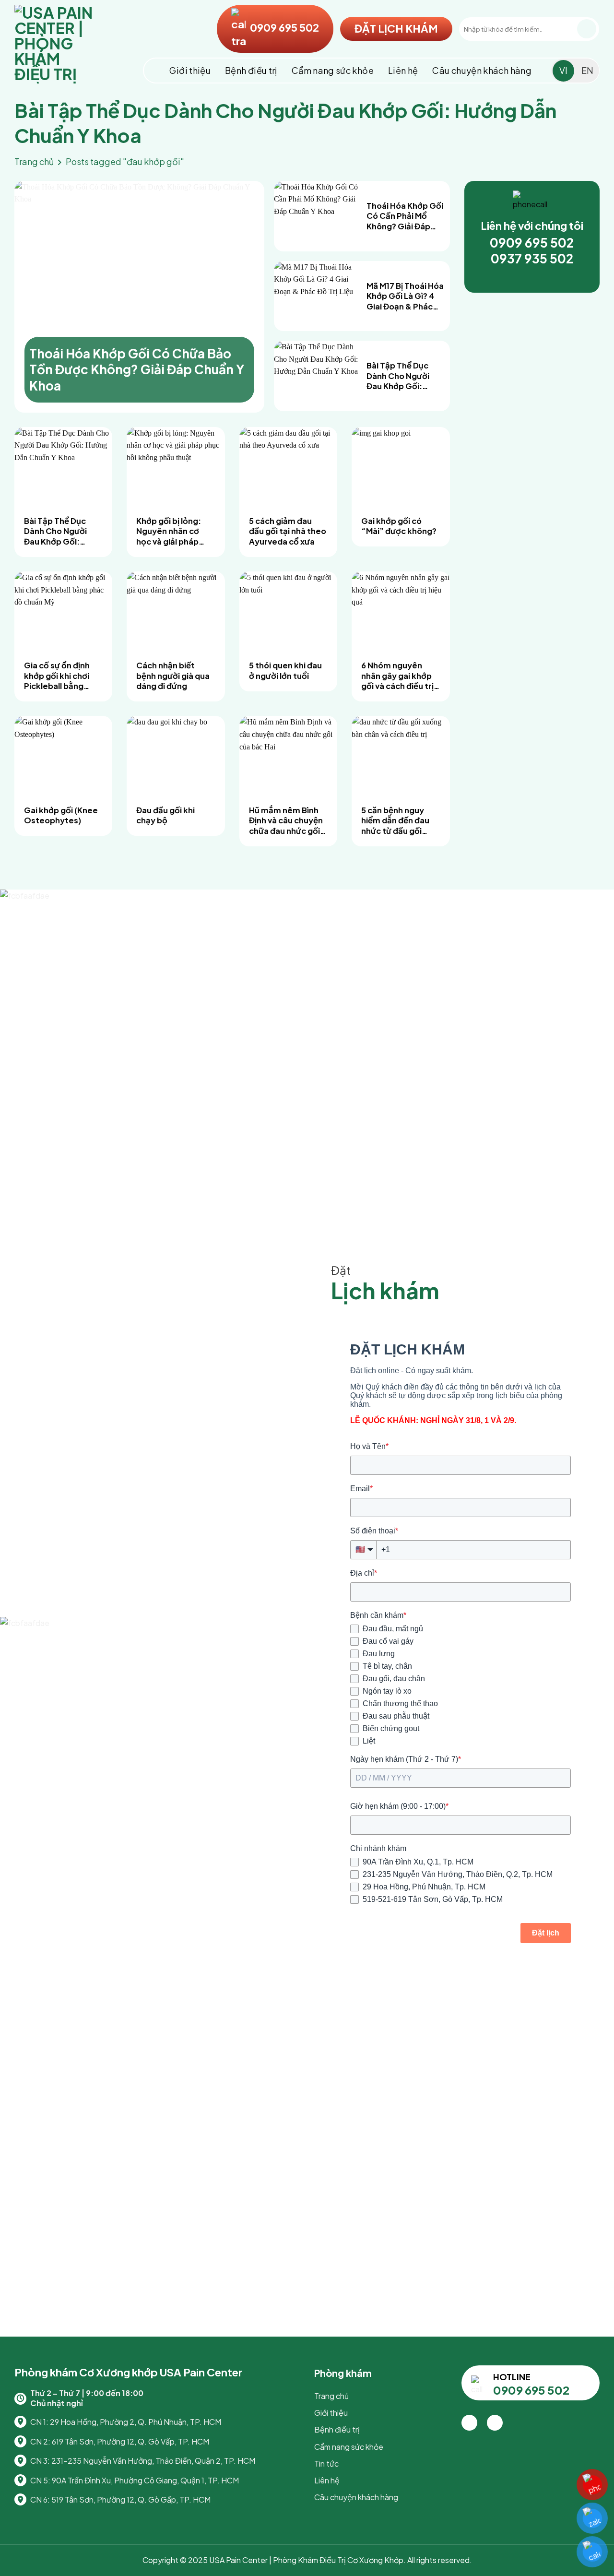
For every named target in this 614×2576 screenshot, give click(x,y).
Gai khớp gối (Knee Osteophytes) (61, 815)
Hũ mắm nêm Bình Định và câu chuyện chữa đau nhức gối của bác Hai (286, 821)
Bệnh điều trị (251, 70)
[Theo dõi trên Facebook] (469, 2423)
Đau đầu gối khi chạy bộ (165, 815)
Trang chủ (34, 161)
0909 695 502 (283, 27)
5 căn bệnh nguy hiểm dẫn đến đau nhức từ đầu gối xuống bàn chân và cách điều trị (397, 821)
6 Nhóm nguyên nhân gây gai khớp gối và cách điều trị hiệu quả (397, 676)
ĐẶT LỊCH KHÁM (396, 28)
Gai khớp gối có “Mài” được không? (399, 526)
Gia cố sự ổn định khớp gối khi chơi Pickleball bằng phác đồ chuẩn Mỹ (59, 676)
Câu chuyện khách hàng (482, 70)
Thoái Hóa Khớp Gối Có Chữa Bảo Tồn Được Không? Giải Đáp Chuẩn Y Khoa (137, 370)
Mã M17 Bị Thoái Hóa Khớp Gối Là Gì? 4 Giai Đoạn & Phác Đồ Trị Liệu (405, 296)
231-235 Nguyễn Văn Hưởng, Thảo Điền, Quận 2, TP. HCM (153, 2461)
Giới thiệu (190, 70)
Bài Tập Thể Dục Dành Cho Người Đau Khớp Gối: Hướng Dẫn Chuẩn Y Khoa (405, 376)
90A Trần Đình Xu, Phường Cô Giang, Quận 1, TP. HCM (145, 2480)
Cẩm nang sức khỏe (333, 70)
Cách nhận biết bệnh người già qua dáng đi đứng (173, 676)
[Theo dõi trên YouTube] (495, 2423)
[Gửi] (587, 29)
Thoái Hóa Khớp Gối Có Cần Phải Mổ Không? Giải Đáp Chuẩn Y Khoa (405, 216)
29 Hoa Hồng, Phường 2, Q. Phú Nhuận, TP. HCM (136, 2422)
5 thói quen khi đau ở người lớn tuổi (285, 671)
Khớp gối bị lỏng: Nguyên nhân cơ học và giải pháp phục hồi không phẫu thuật (169, 531)
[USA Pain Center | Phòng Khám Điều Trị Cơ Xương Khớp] (62, 44)
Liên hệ (403, 70)
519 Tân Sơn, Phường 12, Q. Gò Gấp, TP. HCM (131, 2499)
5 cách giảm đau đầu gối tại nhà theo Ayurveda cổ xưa (288, 531)
